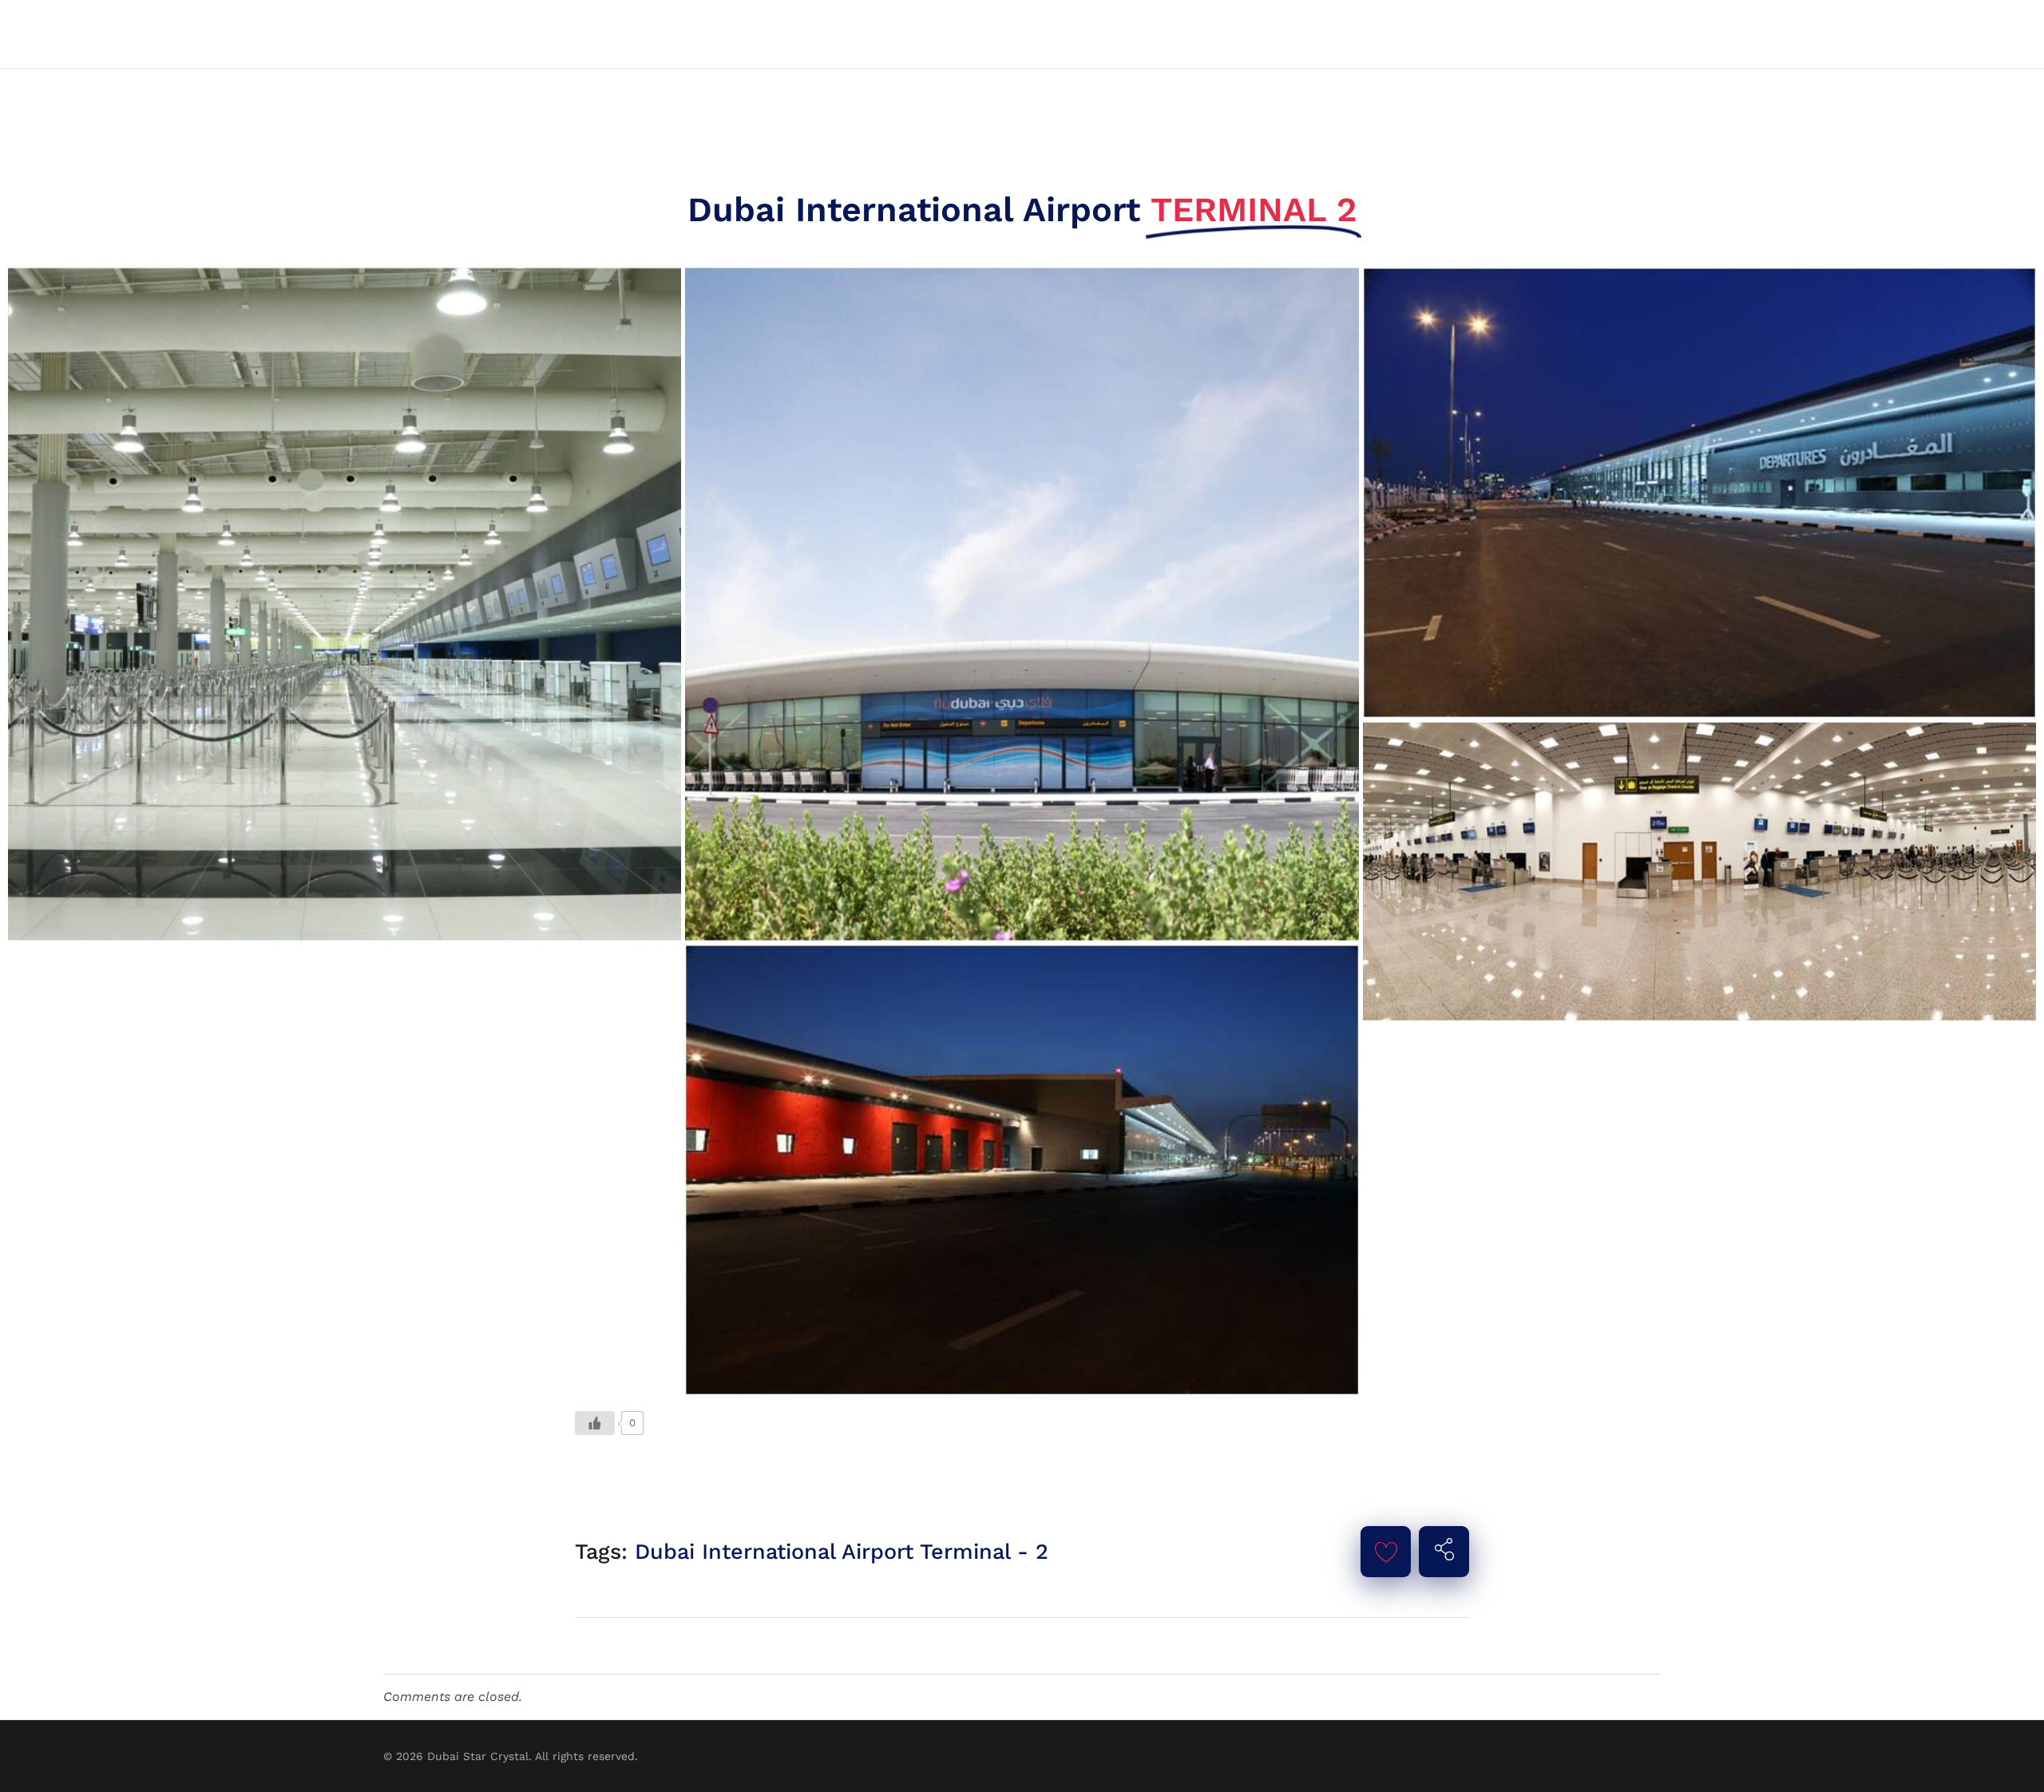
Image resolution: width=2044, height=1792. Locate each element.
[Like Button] (595, 1423)
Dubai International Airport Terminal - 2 (842, 1552)
